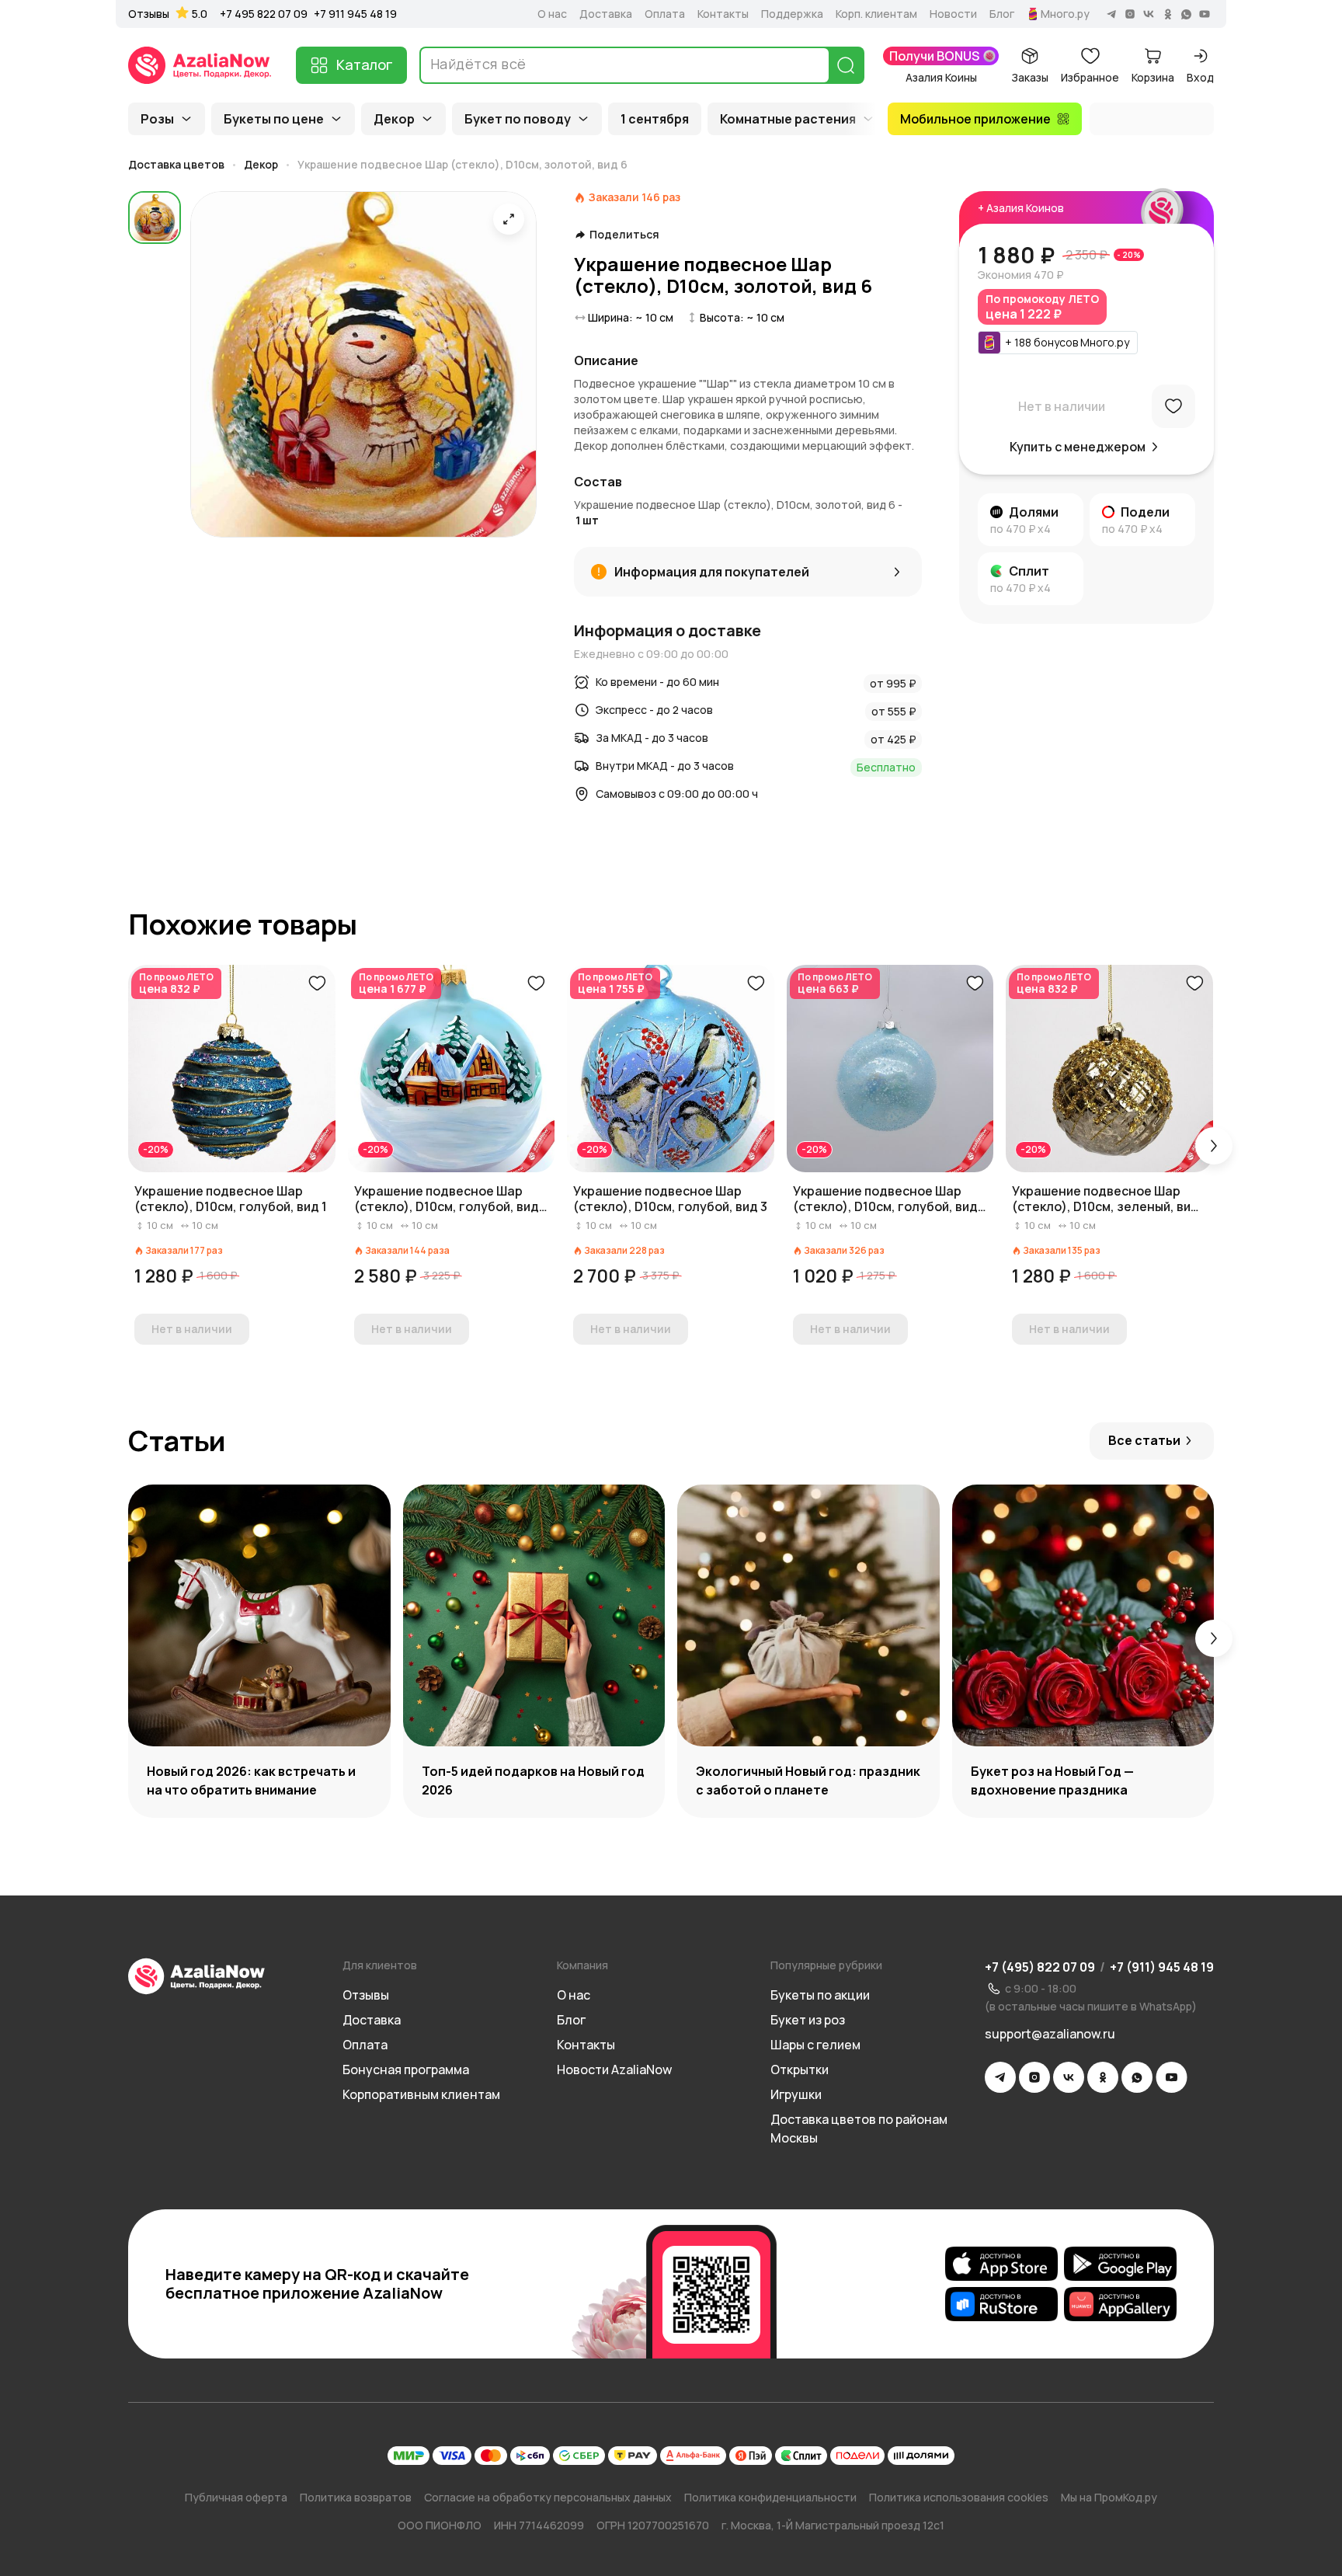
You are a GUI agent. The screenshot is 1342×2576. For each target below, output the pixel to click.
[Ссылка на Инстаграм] (1034, 2077)
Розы (157, 119)
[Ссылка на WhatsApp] (1137, 2077)
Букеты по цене (274, 119)
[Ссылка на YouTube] (1172, 2077)
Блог (1002, 14)
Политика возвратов (356, 2497)
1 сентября (655, 119)
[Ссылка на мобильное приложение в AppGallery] (1120, 2304)
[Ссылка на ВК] (1069, 2077)
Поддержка (792, 14)
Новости (953, 14)
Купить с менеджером (1078, 447)
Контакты (723, 14)
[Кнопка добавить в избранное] (317, 983)
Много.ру (1065, 14)
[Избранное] (1173, 406)
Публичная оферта (236, 2497)
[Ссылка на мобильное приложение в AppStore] (1001, 2264)
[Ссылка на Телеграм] (1000, 2077)
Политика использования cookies (959, 2497)
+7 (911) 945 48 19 (1162, 1967)
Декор (394, 119)
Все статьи (1144, 1440)
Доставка (606, 14)
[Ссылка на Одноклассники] (1103, 2077)
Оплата (665, 14)
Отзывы (149, 14)
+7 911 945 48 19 (355, 14)
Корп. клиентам (876, 14)
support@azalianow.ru (1050, 2034)
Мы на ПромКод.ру (1109, 2497)
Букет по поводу (518, 119)
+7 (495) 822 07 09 (1040, 1967)
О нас (552, 14)
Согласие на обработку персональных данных (548, 2497)
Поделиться (624, 235)
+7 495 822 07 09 (264, 14)
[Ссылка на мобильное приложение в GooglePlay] (1120, 2264)
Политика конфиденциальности (770, 2497)
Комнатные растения (788, 119)
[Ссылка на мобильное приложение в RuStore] (1001, 2304)
